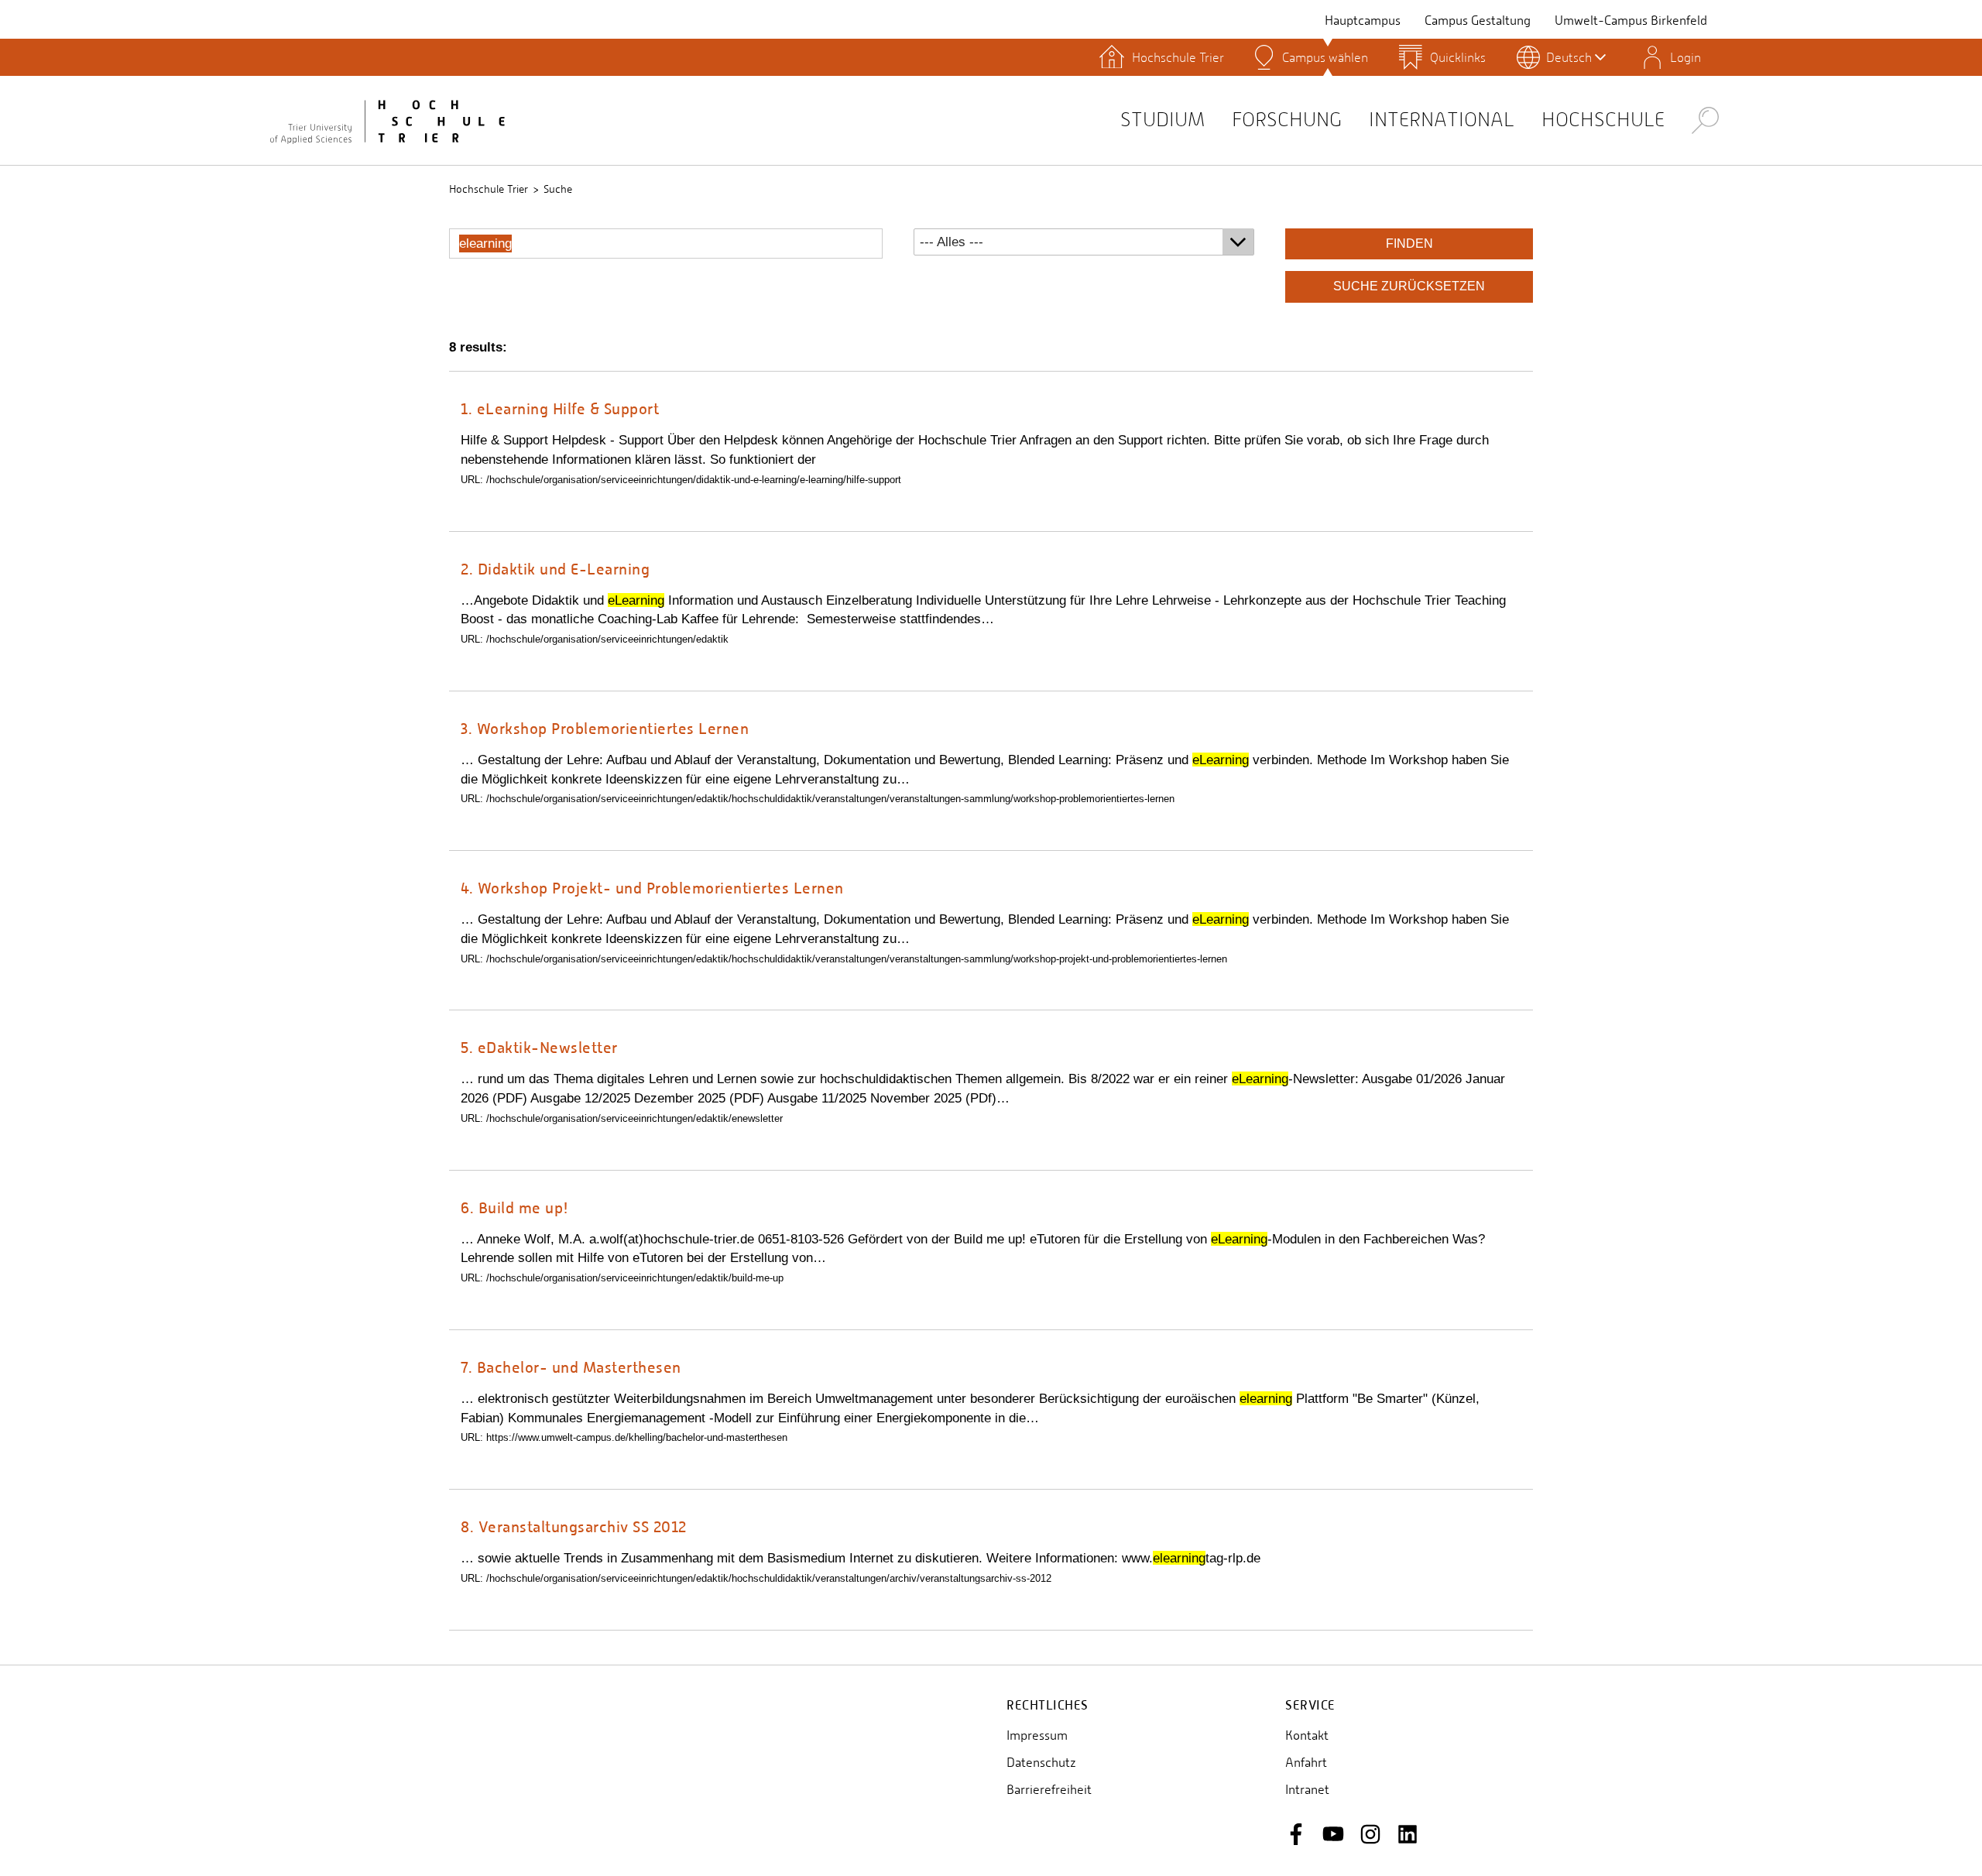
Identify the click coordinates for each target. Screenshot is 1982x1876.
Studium (1162, 120)
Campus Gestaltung (1478, 21)
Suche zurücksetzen (1409, 286)
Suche (558, 189)
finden (1409, 244)
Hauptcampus (1363, 21)
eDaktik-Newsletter (539, 1047)
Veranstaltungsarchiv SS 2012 (574, 1526)
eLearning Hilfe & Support (560, 408)
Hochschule (1603, 120)
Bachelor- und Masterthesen (571, 1367)
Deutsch (1569, 57)
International (1442, 120)
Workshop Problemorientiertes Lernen (605, 728)
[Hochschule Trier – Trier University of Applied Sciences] (387, 120)
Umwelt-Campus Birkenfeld (1631, 21)
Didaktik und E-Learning (555, 569)
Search (1705, 120)
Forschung (1287, 120)
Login (1685, 57)
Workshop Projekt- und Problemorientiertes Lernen (652, 888)
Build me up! (515, 1207)
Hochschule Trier (489, 189)
